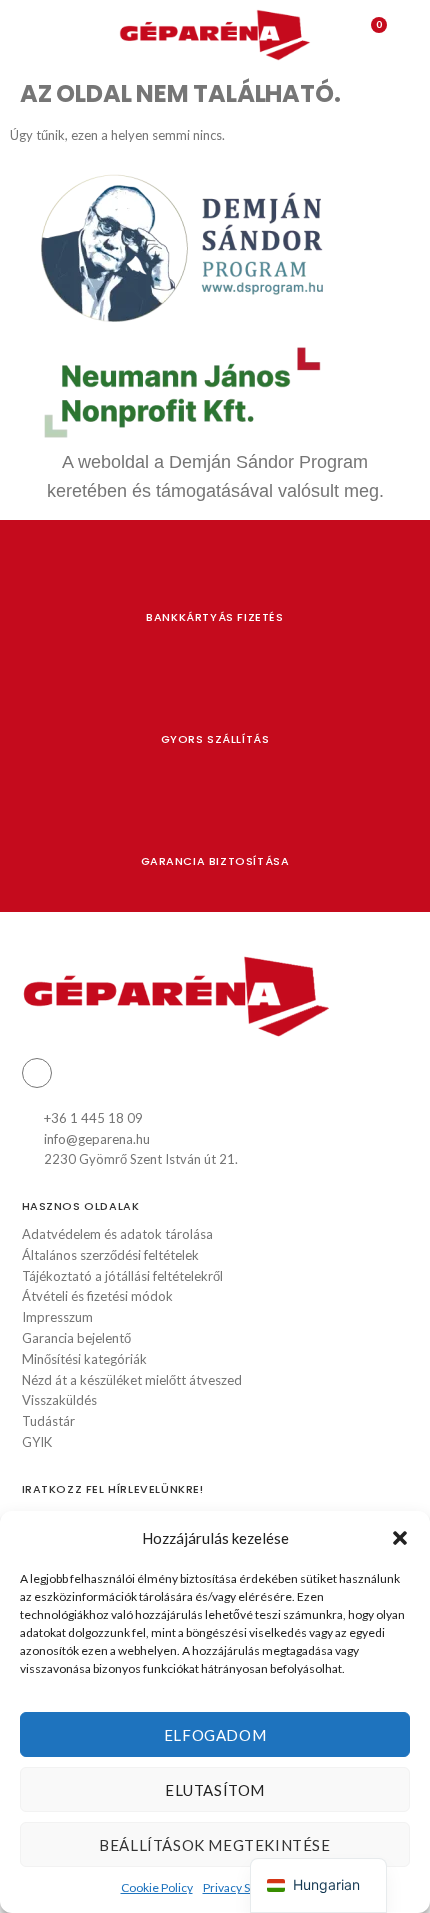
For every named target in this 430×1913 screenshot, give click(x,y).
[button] (400, 1538)
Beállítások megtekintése (214, 1845)
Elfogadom (215, 1735)
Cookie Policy (157, 1887)
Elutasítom (215, 1790)
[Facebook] (37, 1073)
